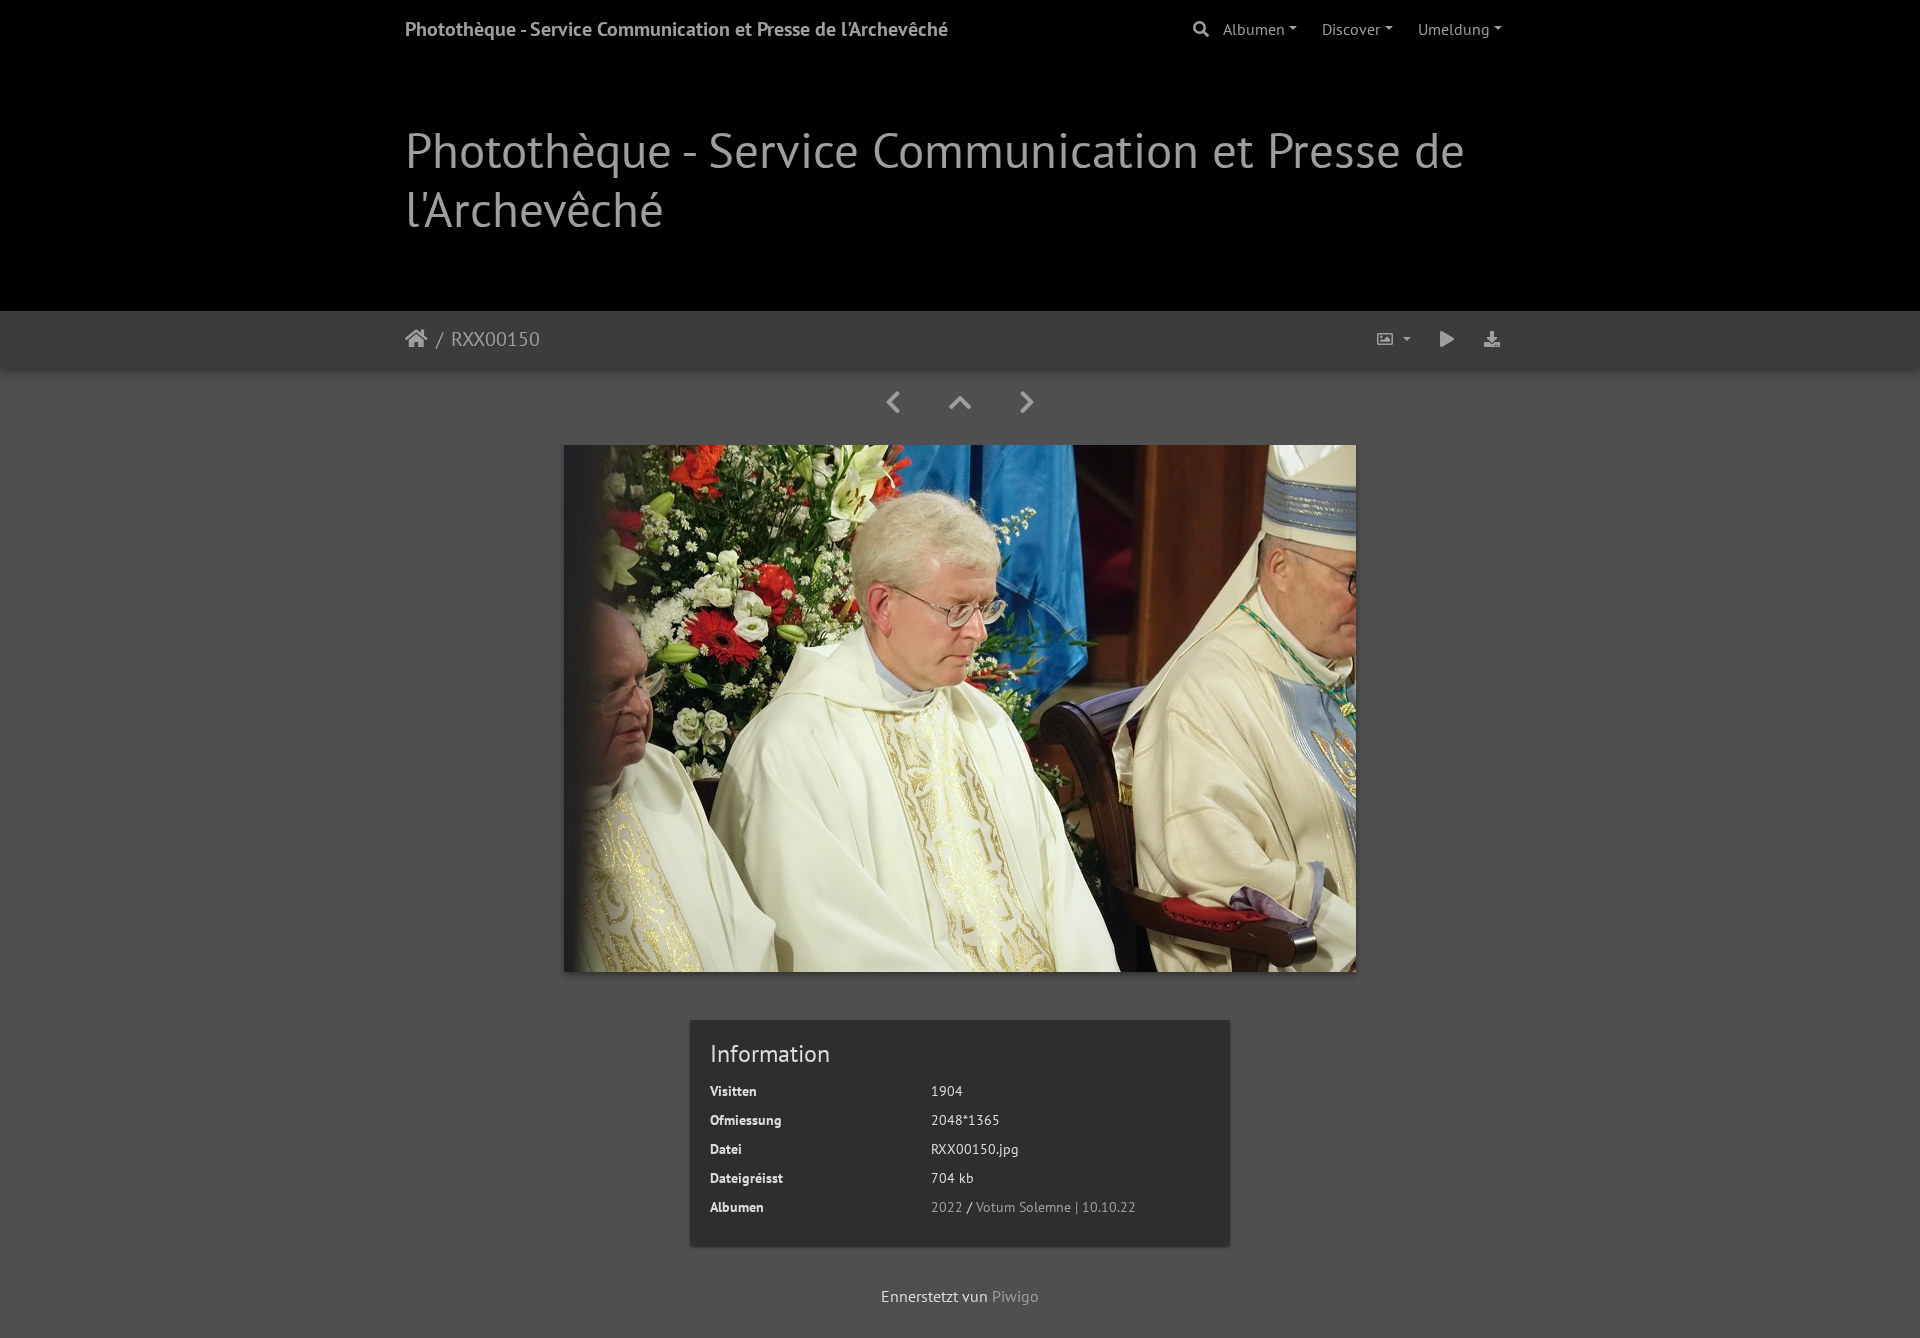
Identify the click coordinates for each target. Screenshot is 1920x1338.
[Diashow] (1447, 339)
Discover (1351, 29)
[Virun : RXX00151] (1027, 402)
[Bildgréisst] (1393, 339)
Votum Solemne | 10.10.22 (1056, 1207)
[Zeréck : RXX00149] (893, 402)
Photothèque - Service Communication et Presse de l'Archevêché (676, 29)
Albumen (1254, 29)
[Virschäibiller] (960, 402)
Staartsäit (416, 339)
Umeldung (1454, 29)
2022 (947, 1207)
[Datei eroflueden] (1492, 339)
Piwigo (1015, 1296)
